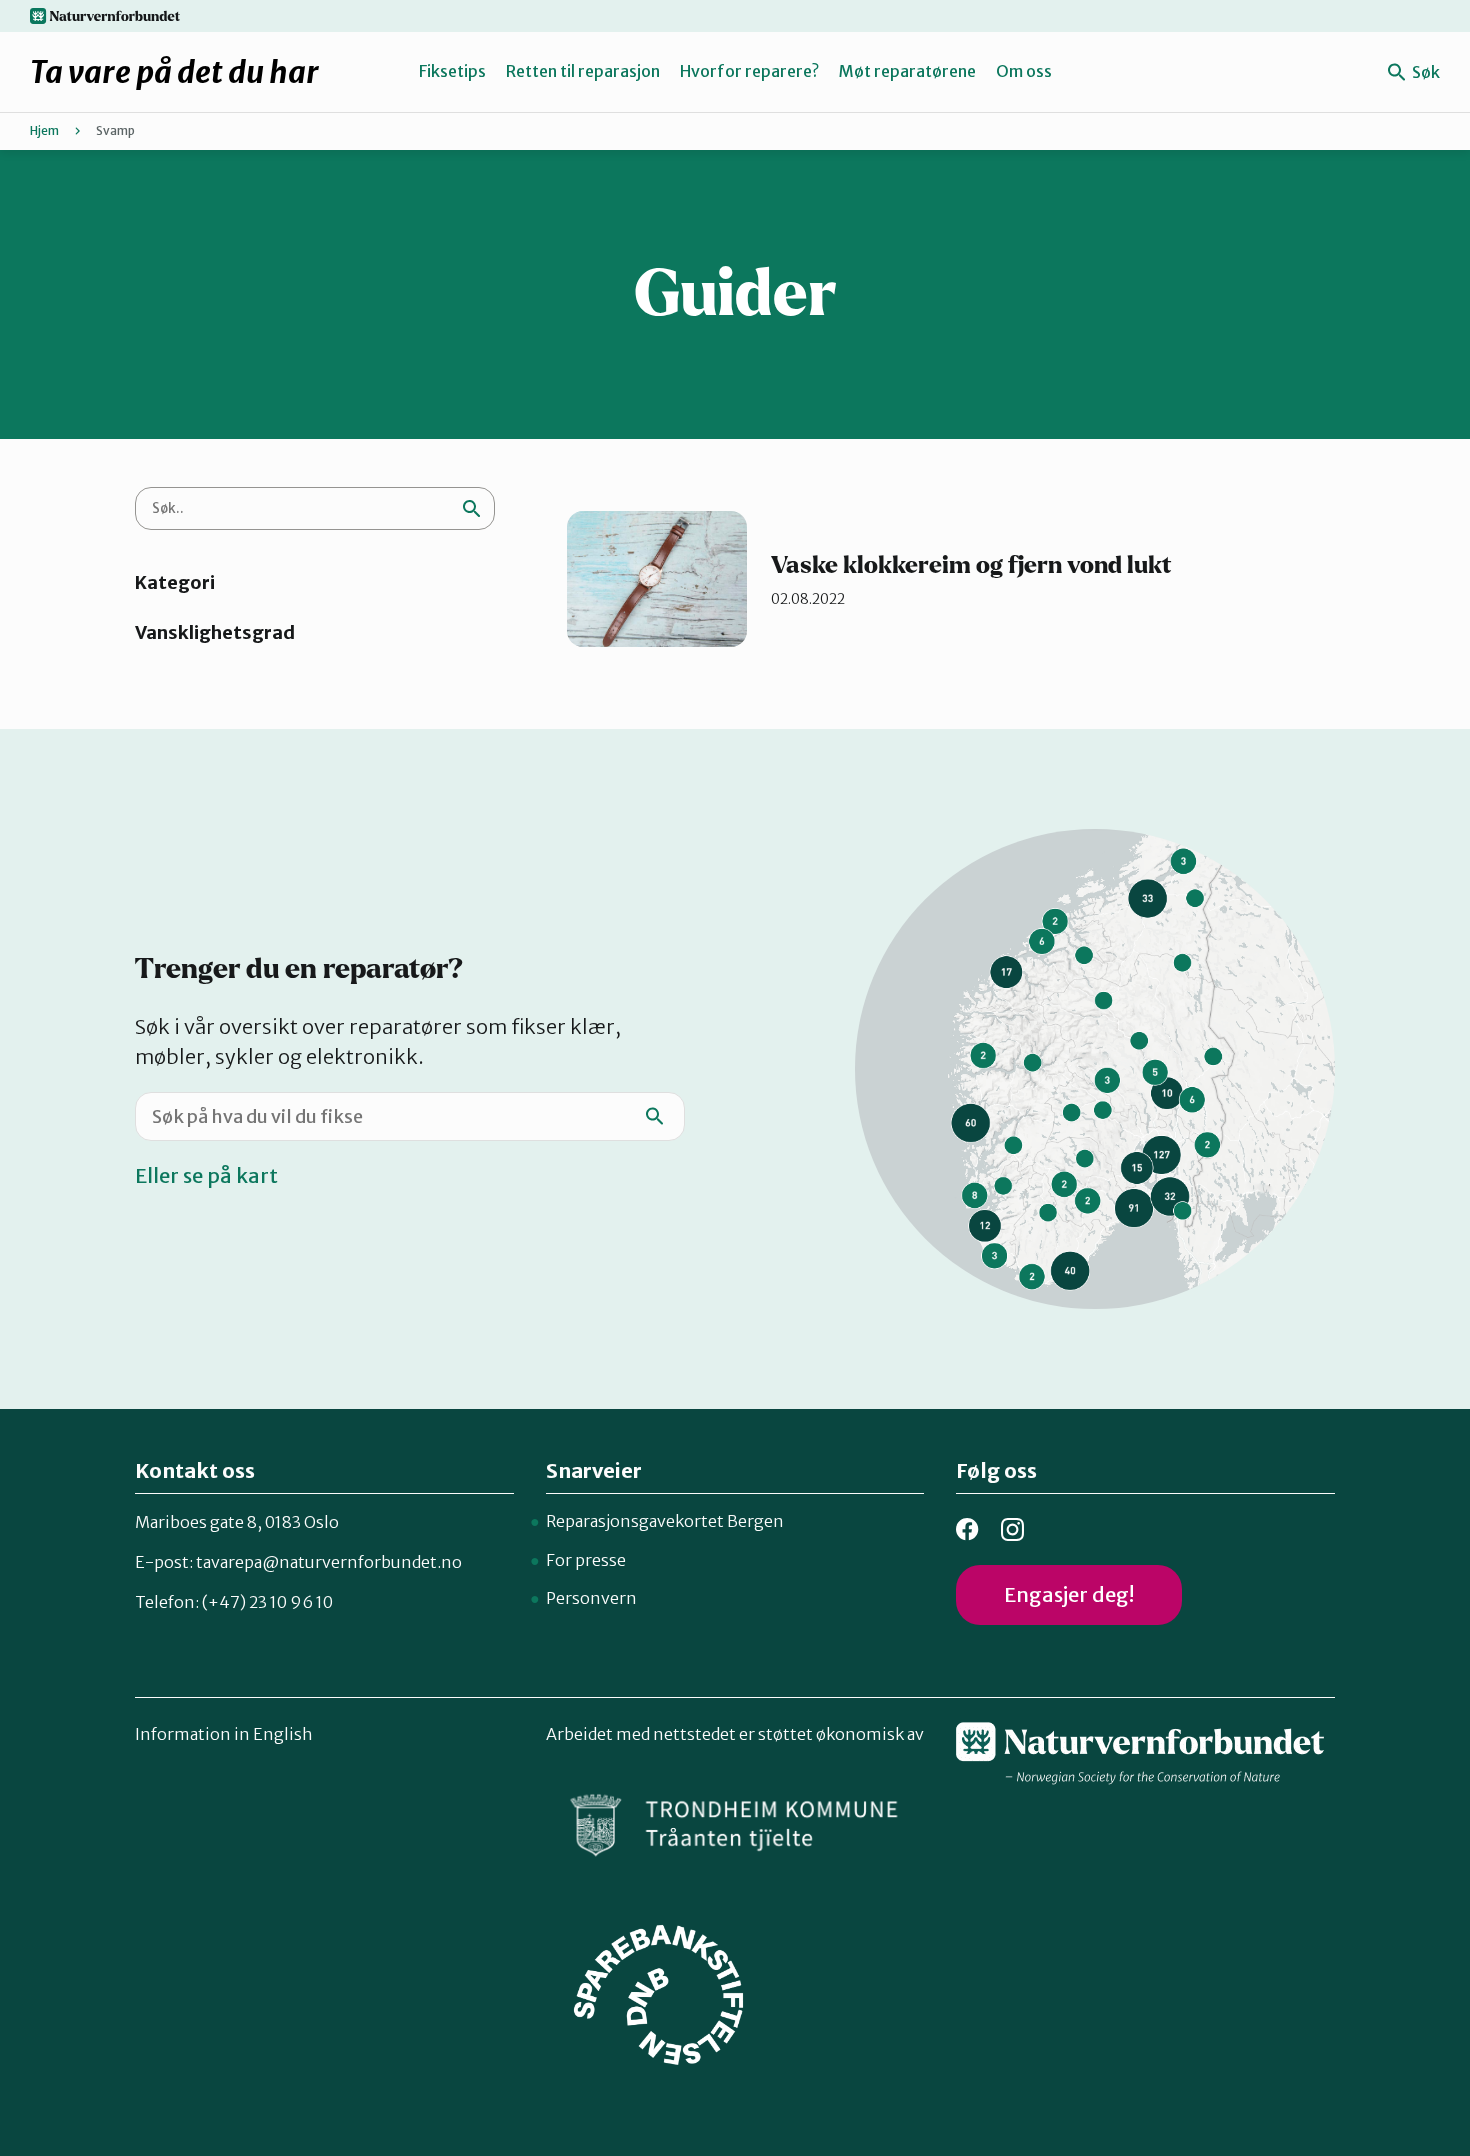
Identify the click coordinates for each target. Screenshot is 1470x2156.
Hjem (44, 130)
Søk (1424, 72)
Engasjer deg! (1069, 1594)
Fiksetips (452, 71)
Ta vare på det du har (174, 72)
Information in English (224, 1734)
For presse (586, 1560)
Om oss (1024, 71)
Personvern (591, 1598)
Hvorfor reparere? (749, 71)
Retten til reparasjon (583, 71)
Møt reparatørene (907, 71)
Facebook (967, 1529)
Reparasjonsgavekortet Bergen (665, 1521)
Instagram (1012, 1529)
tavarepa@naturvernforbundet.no (329, 1562)
